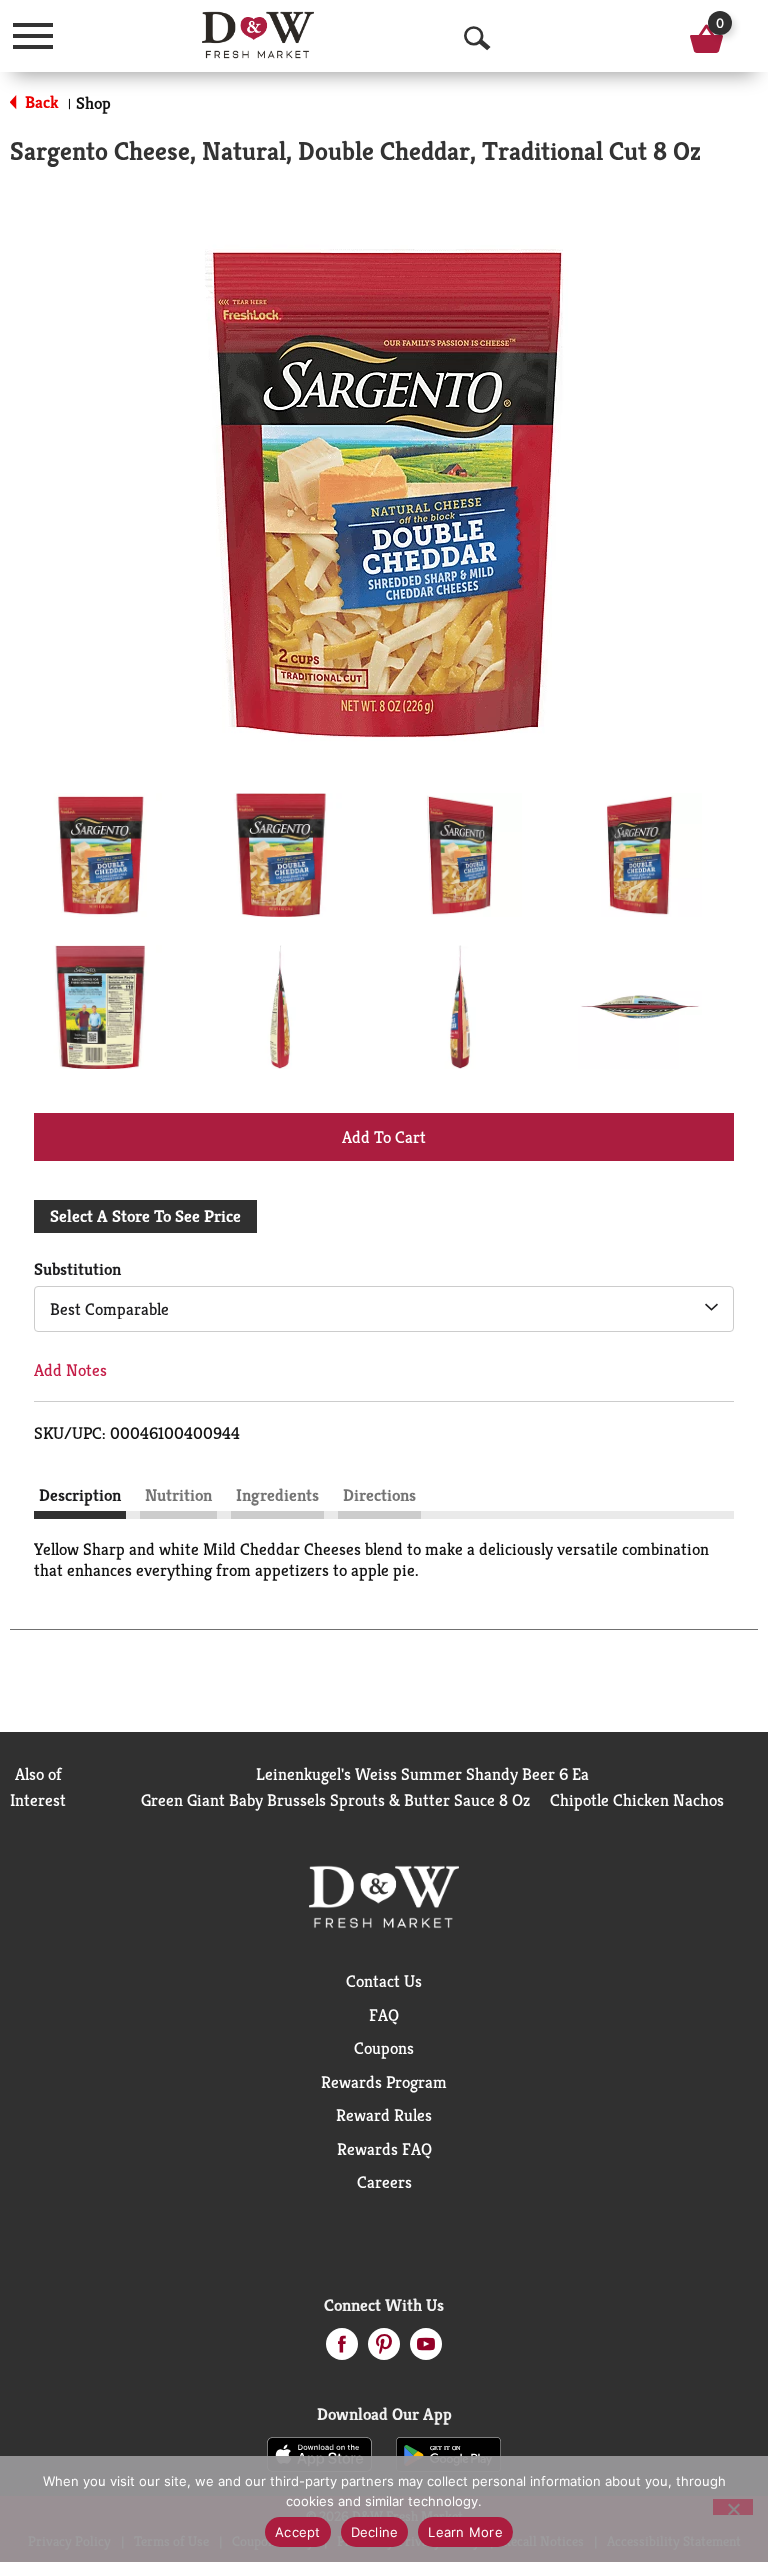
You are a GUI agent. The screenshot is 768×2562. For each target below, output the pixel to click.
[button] (100, 855)
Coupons (384, 2048)
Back (40, 102)
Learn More (465, 2532)
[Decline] (733, 2507)
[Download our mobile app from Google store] (448, 2453)
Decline (375, 2532)
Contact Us (384, 1981)
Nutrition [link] (178, 1495)
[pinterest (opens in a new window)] (384, 2350)
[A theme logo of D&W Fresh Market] (258, 35)
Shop (93, 103)
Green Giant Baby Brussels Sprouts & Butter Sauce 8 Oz (335, 1800)
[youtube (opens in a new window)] (426, 2350)
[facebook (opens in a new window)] (342, 2350)
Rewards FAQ (384, 2149)
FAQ (384, 2015)
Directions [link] (379, 1495)
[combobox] (384, 1309)
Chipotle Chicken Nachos (637, 1800)
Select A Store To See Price (145, 1216)
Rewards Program (384, 2082)
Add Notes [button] (70, 1370)
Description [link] (80, 1495)
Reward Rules (384, 2115)
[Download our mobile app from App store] (319, 2453)
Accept (298, 2532)
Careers (384, 2182)
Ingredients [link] (277, 1495)
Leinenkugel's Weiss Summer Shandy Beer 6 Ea (422, 1774)
